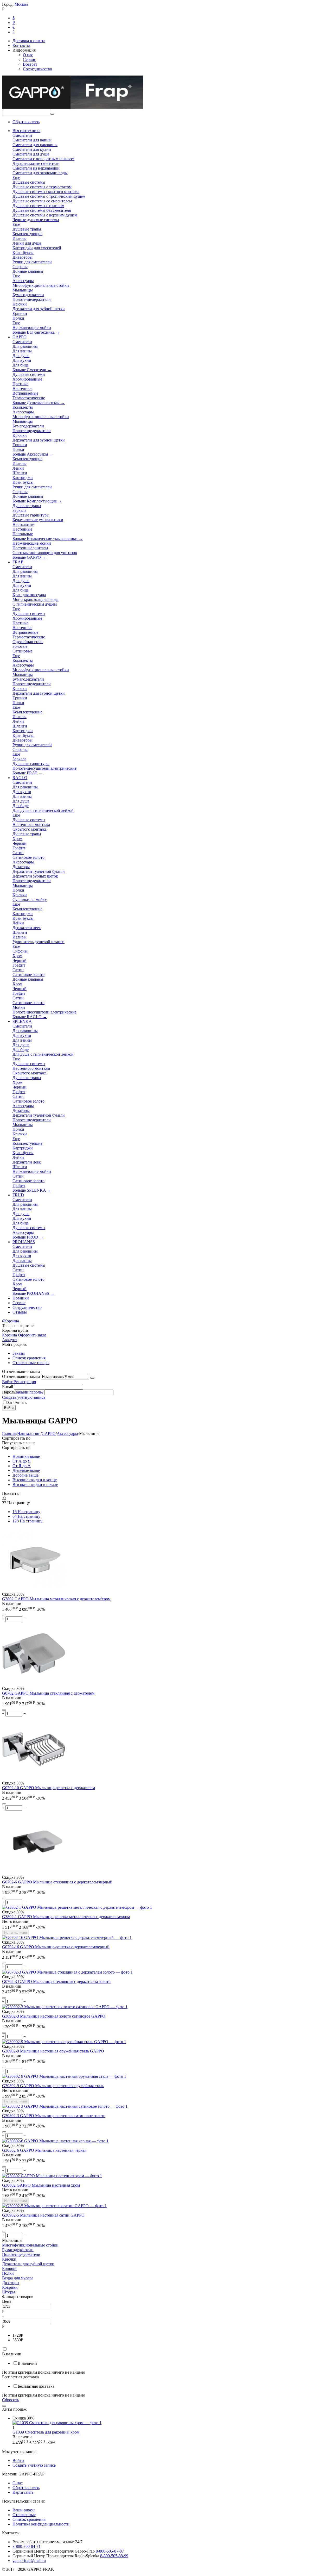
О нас (28, 55)
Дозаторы (11, 2283)
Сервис (29, 60)
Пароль (9, 1392)
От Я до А (22, 1466)
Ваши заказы (24, 2510)
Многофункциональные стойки (30, 2245)
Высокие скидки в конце (35, 1480)
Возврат (30, 64)
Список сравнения (29, 1358)
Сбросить (11, 2400)
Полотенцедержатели (21, 2254)
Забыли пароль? (29, 1392)
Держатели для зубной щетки (28, 2264)
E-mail (8, 1387)
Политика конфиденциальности (41, 2524)
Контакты (21, 45)
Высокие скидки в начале (35, 1485)
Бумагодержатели (18, 2250)
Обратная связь (26, 122)
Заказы (19, 1353)
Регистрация (25, 1382)
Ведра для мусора (18, 2278)
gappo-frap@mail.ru (29, 2561)
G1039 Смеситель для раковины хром (46, 2432)
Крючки (9, 2259)
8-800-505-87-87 (110, 2551)
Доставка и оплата (29, 41)
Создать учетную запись (24, 1397)
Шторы (9, 2292)
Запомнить (17, 1402)
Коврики (10, 2287)
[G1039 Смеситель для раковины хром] (57, 2423)
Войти (8, 1382)
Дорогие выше (25, 1475)
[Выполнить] (92, 1378)
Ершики (9, 2269)
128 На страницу (27, 1521)
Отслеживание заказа (21, 1376)
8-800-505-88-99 (114, 2556)
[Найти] (52, 114)
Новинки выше (26, 1456)
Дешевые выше (26, 1470)
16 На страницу (26, 1512)
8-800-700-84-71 (27, 2546)
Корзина (9, 1335)
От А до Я (22, 1461)
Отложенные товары (31, 1363)
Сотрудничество (37, 69)
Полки (8, 2273)
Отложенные (24, 2515)
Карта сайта (23, 2492)
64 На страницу (26, 1516)
